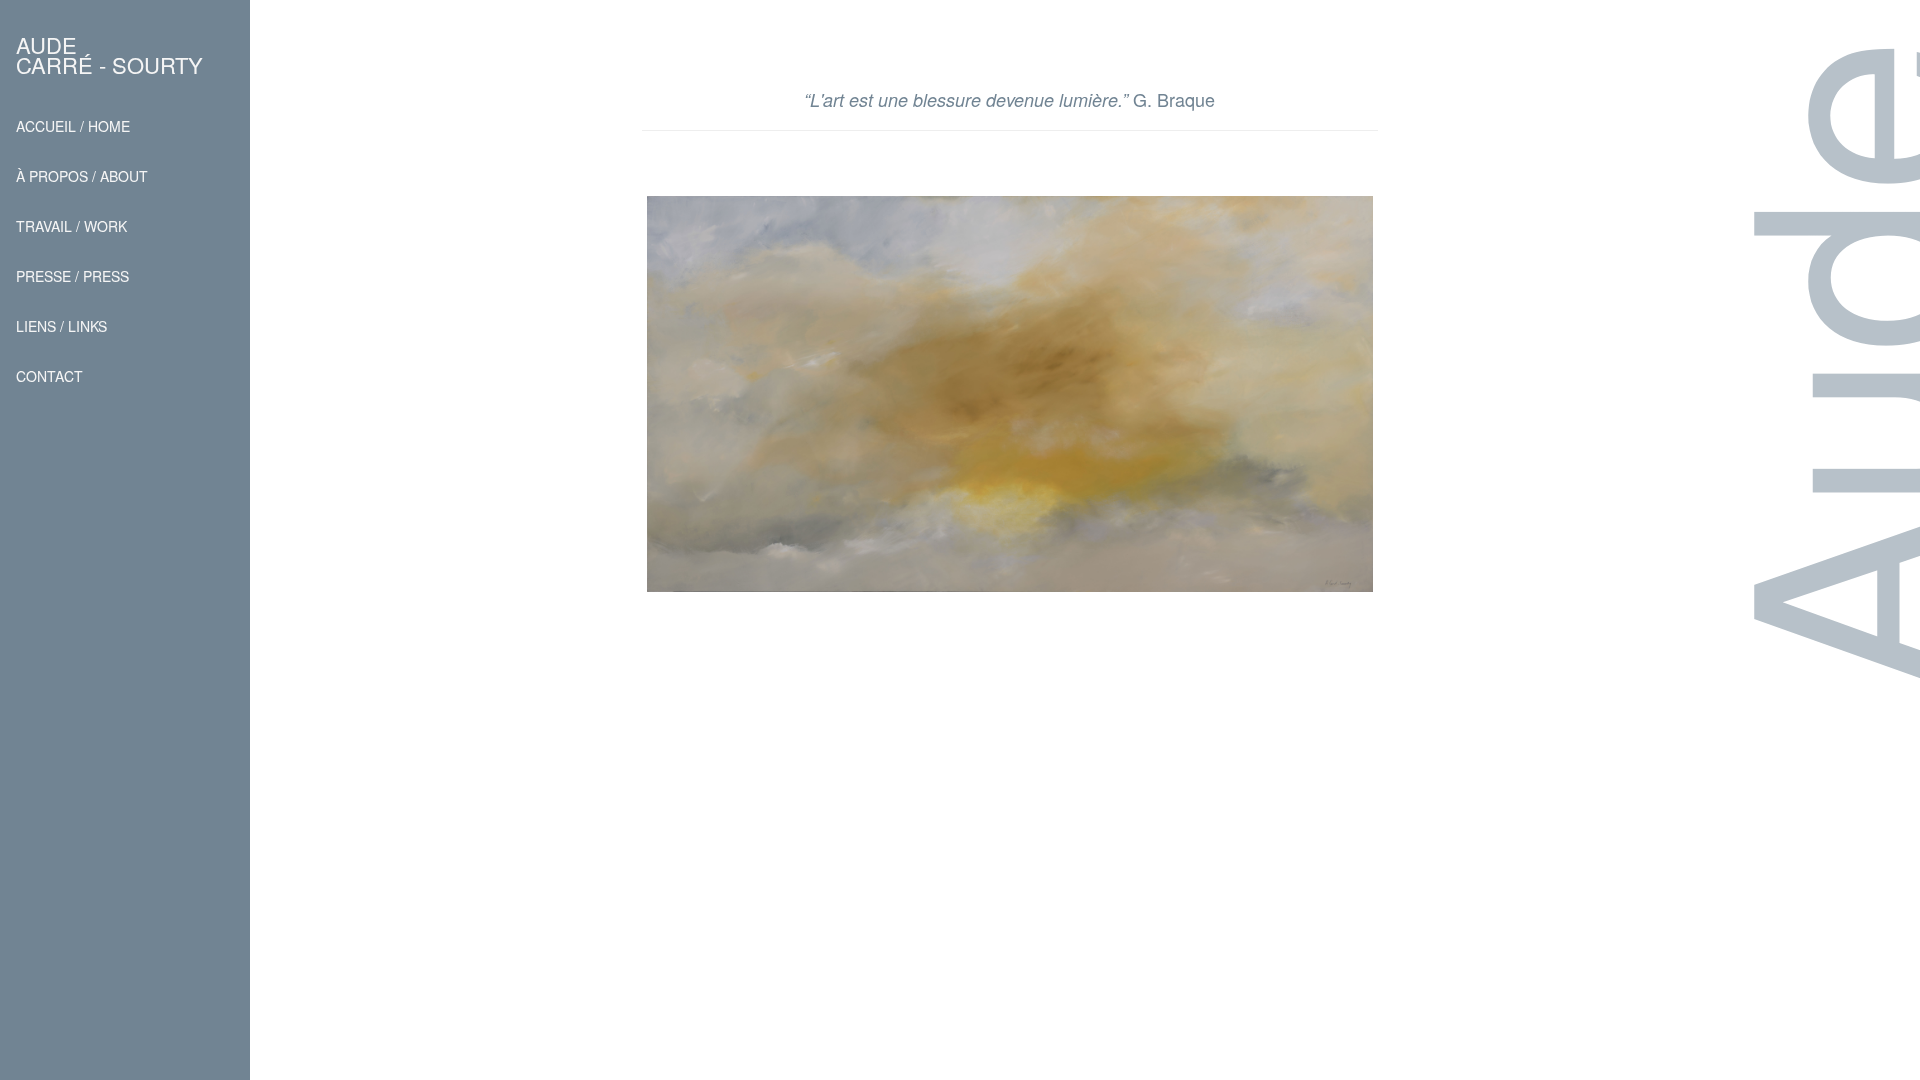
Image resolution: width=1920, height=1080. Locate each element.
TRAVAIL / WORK (71, 226)
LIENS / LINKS (61, 326)
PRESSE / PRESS (72, 276)
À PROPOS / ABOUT (82, 176)
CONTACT (49, 376)
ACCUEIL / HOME (73, 126)
